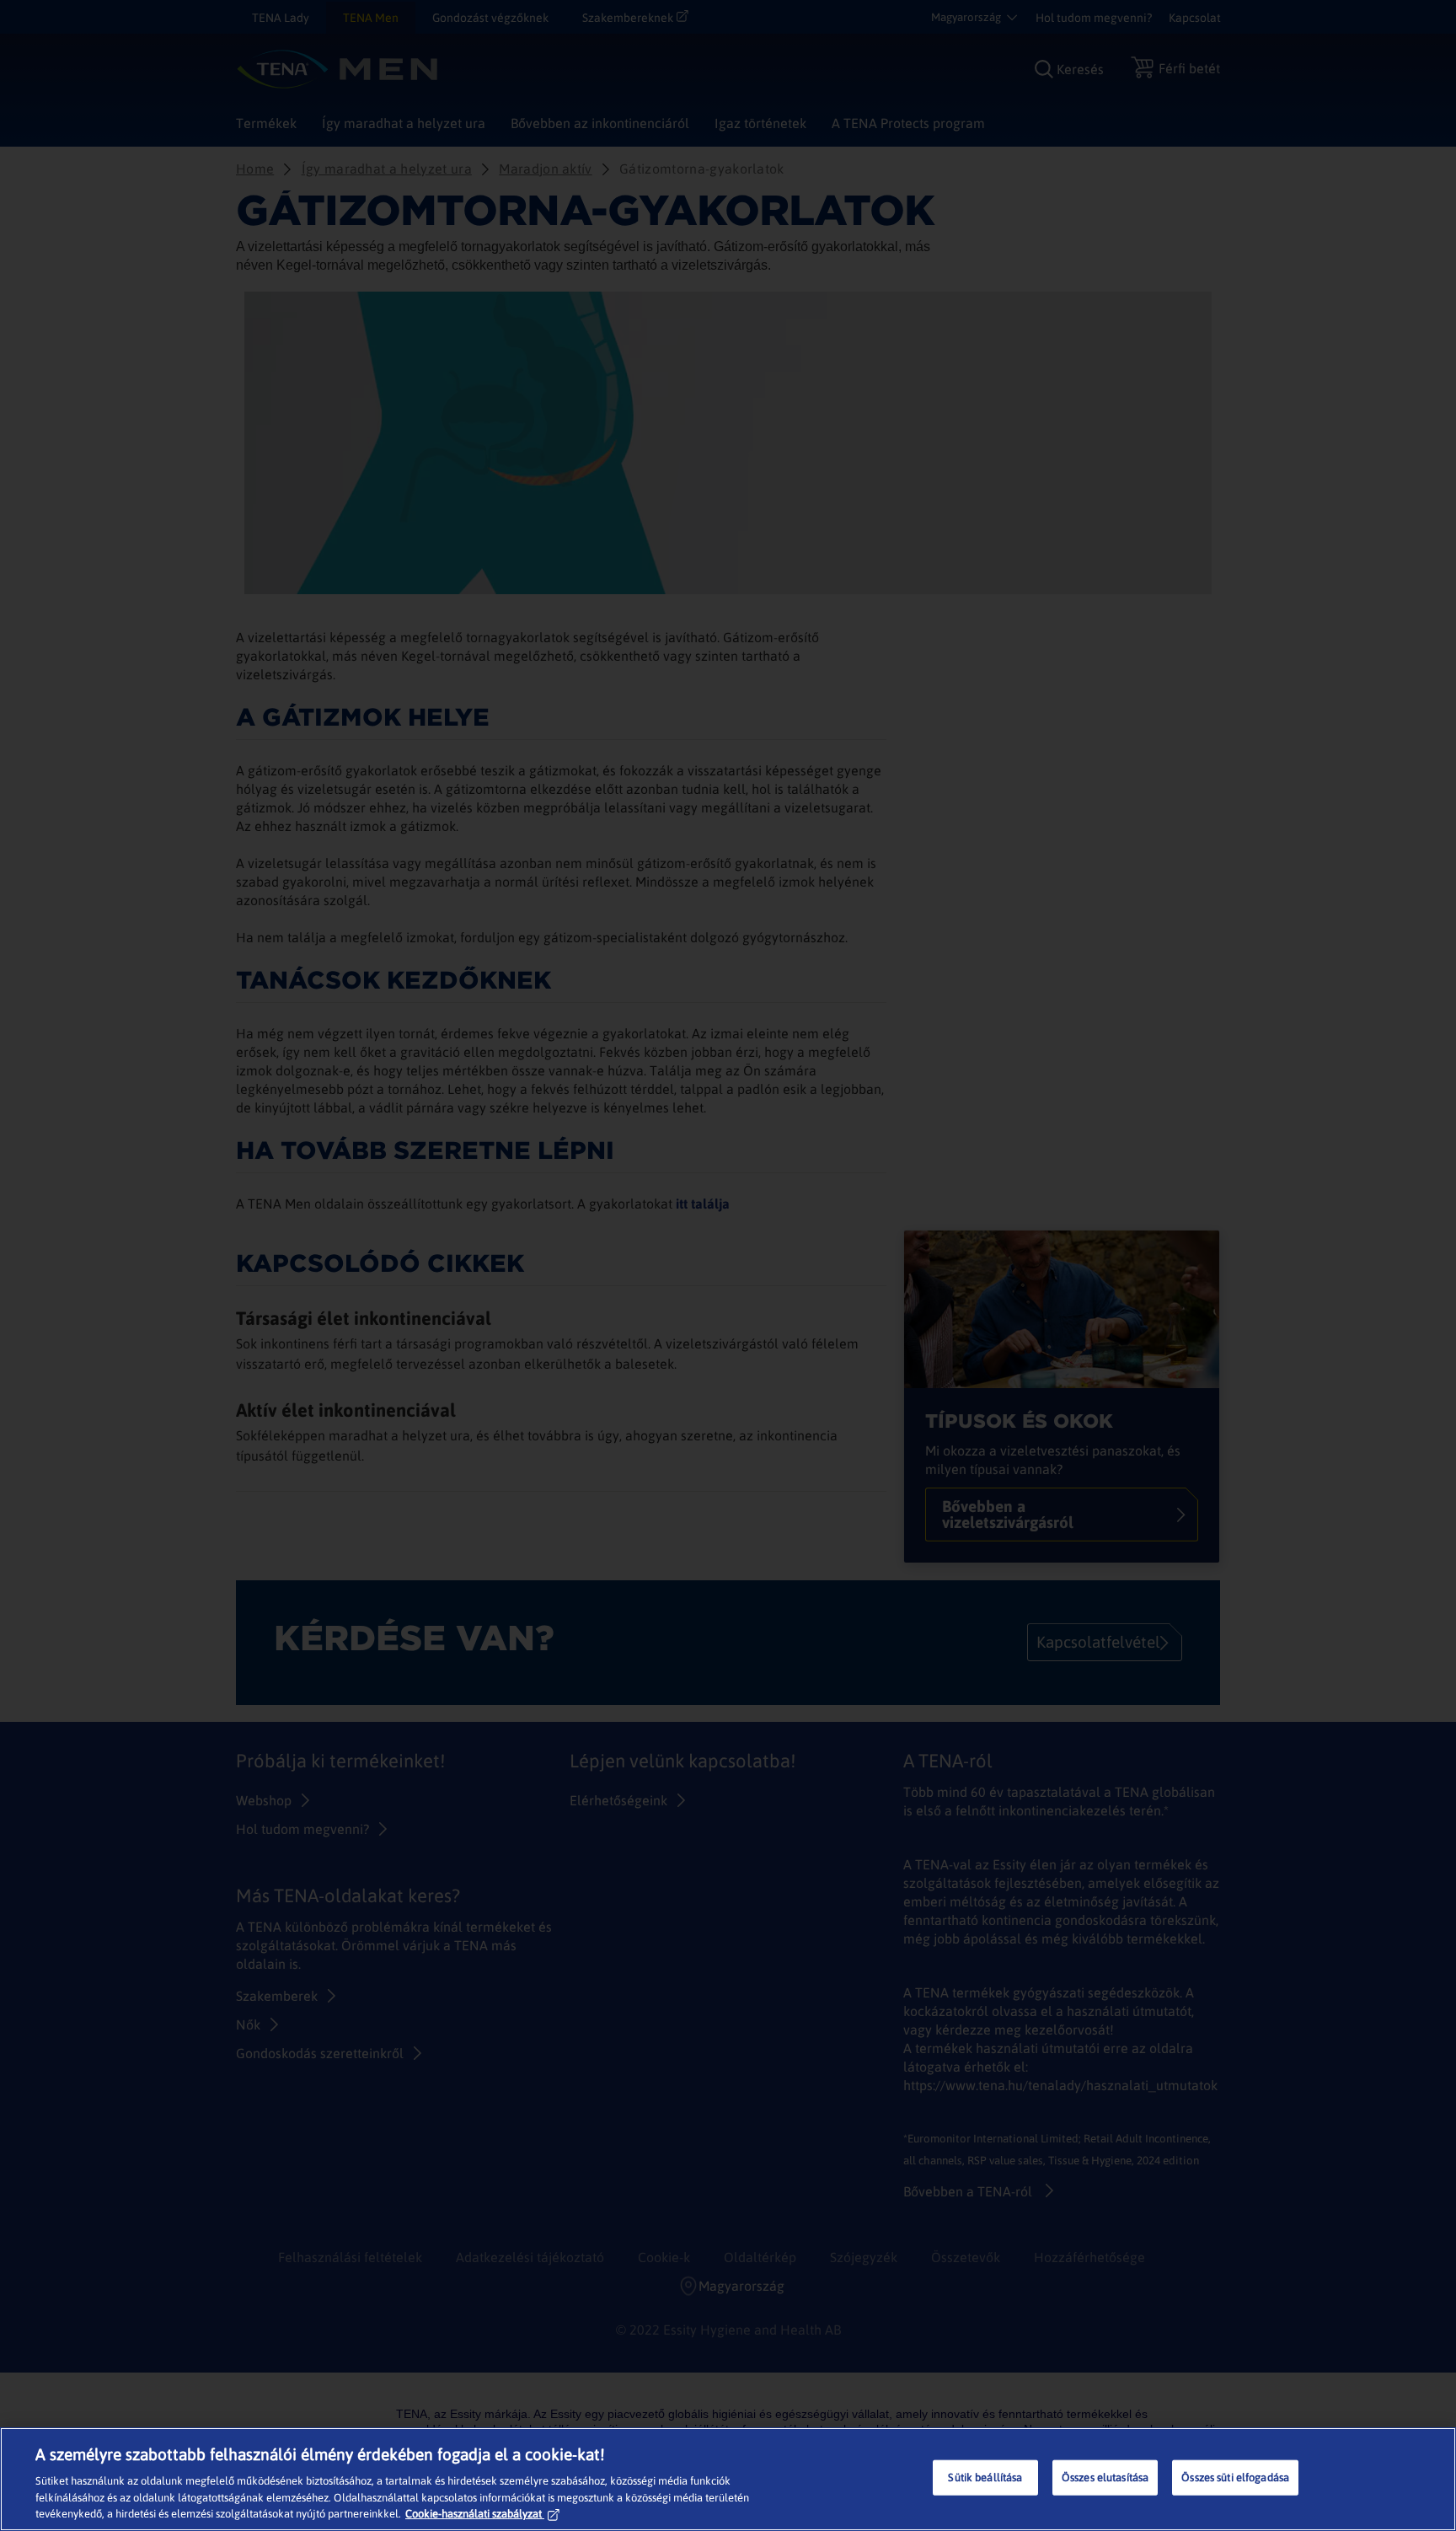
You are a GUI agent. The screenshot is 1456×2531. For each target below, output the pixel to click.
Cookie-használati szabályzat (474, 2514)
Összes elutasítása (1105, 2477)
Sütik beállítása (985, 2477)
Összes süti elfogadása (1235, 2477)
